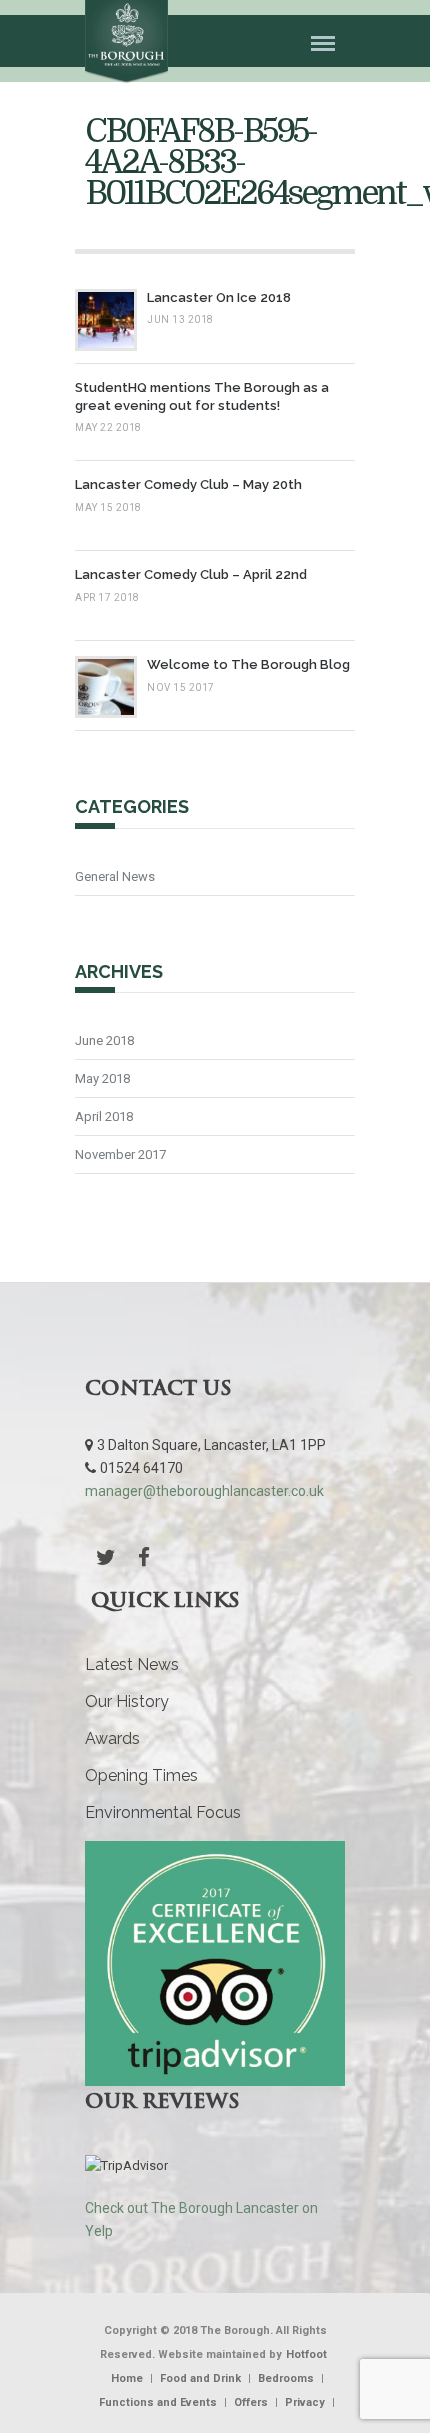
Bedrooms (286, 2378)
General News (115, 876)
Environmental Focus (163, 1812)
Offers (251, 2402)
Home (127, 2378)
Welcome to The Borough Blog (248, 664)
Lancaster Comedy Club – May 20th (188, 484)
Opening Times (141, 1775)
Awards (112, 1738)
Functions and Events (158, 2402)
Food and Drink (200, 2378)
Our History (127, 1701)
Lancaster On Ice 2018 (219, 297)
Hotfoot (306, 2354)
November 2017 (120, 1154)
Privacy (305, 2402)
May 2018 (102, 1078)
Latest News (132, 1664)
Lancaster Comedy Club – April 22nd (191, 574)
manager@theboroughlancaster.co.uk (204, 1491)
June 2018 (104, 1040)
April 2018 (104, 1116)
